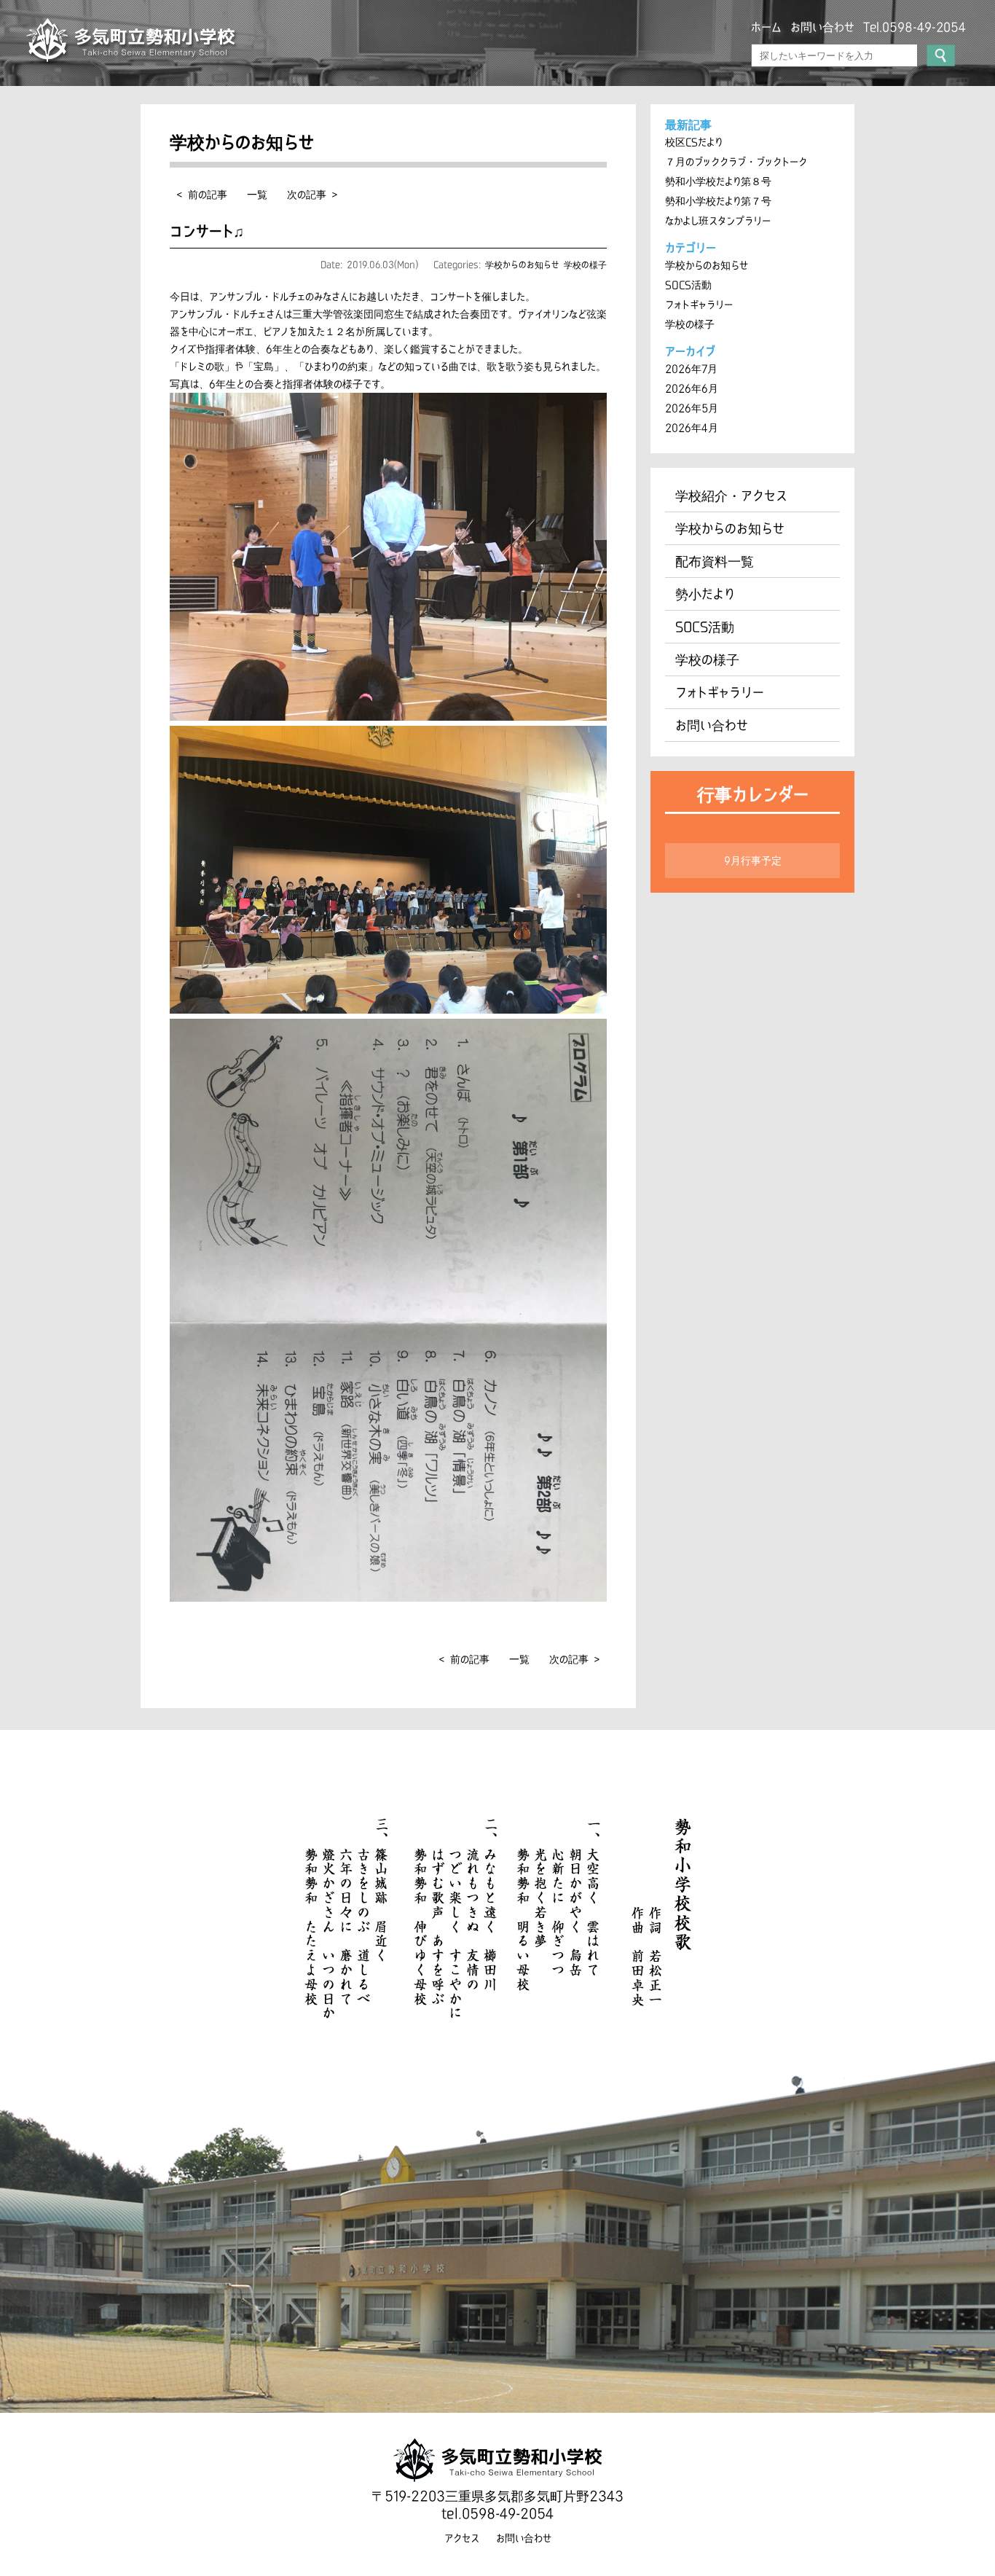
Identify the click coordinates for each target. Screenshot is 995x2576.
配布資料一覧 (715, 561)
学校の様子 (585, 265)
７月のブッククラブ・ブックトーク (736, 162)
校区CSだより (694, 142)
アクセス (462, 2538)
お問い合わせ (822, 27)
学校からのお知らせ (522, 265)
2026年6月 (692, 388)
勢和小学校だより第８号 (718, 181)
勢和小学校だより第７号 (718, 201)
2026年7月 (691, 369)
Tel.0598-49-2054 (915, 27)
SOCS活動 (688, 285)
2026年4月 (692, 428)
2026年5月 (692, 408)
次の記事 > (312, 195)
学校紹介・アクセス (731, 496)
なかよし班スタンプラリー (718, 221)
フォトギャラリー (699, 305)
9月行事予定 (753, 861)
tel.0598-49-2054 (497, 2513)
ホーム (766, 27)
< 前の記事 (202, 195)
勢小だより (705, 594)
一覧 (257, 195)
